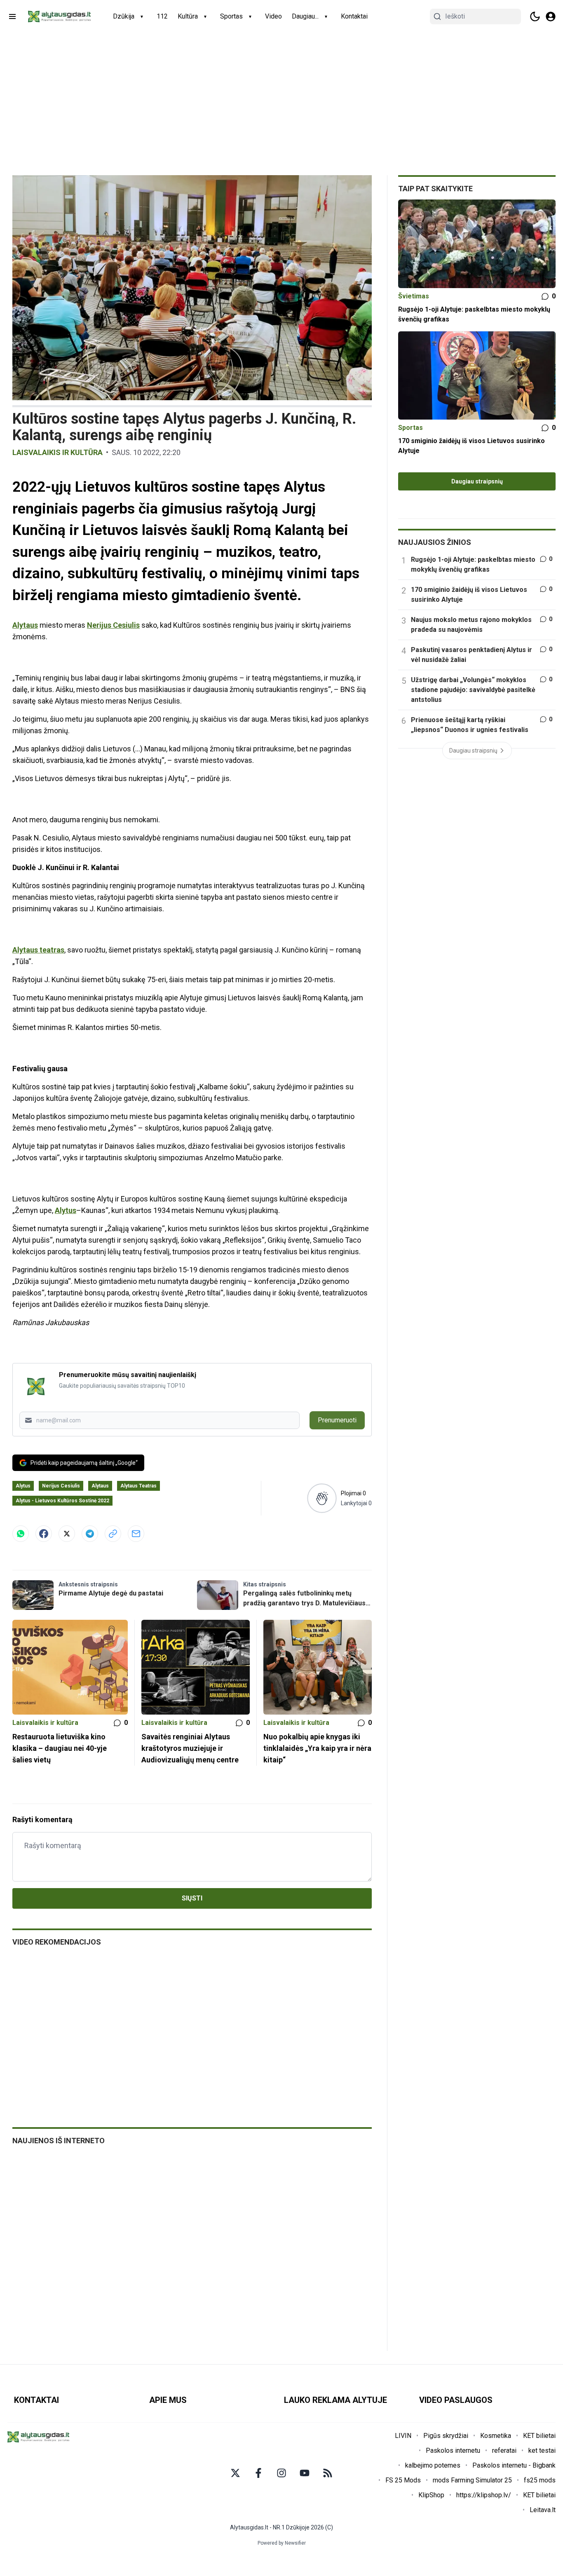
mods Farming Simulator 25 (472, 2480)
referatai (504, 2450)
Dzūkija (124, 16)
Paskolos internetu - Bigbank (514, 2465)
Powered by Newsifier (282, 2543)
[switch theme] (535, 16)
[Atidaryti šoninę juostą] (12, 16)
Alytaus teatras (38, 950)
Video (273, 16)
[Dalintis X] (67, 1534)
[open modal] (551, 16)
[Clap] (322, 1498)
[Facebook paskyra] (258, 2473)
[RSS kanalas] (328, 2473)
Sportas (231, 16)
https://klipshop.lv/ (484, 2495)
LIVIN (403, 2436)
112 (162, 16)
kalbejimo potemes (433, 2465)
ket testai (542, 2450)
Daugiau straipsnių (477, 481)
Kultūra (188, 16)
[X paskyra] (235, 2473)
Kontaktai (354, 16)
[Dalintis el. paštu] (136, 1534)
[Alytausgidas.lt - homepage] (59, 16)
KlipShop (431, 2495)
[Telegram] (90, 1534)
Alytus (66, 1210)
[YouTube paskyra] (305, 2473)
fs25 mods (540, 2480)
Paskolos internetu (453, 2450)
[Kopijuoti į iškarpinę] (113, 1534)
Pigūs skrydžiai (446, 2436)
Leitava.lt (543, 2510)
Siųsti (192, 1898)
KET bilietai (539, 2436)
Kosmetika (496, 2436)
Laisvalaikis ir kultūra (57, 452)
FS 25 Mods (403, 2480)
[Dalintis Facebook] (44, 1534)
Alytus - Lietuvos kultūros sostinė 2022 (62, 1501)
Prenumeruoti (337, 1420)
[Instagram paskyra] (281, 2473)
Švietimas (414, 296)
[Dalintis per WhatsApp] (21, 1534)
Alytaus (25, 625)
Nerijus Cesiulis (113, 625)
